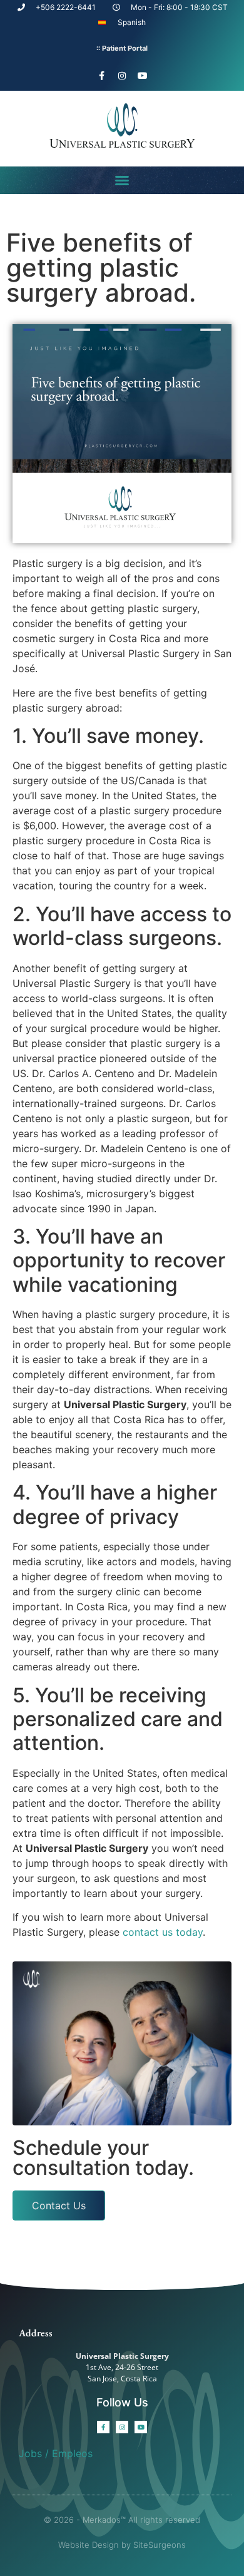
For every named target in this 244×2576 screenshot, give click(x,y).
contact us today (163, 1932)
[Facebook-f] (101, 76)
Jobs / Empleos (56, 2453)
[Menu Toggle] (122, 180)
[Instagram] (122, 76)
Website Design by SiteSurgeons (122, 2545)
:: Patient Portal (122, 48)
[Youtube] (143, 76)
